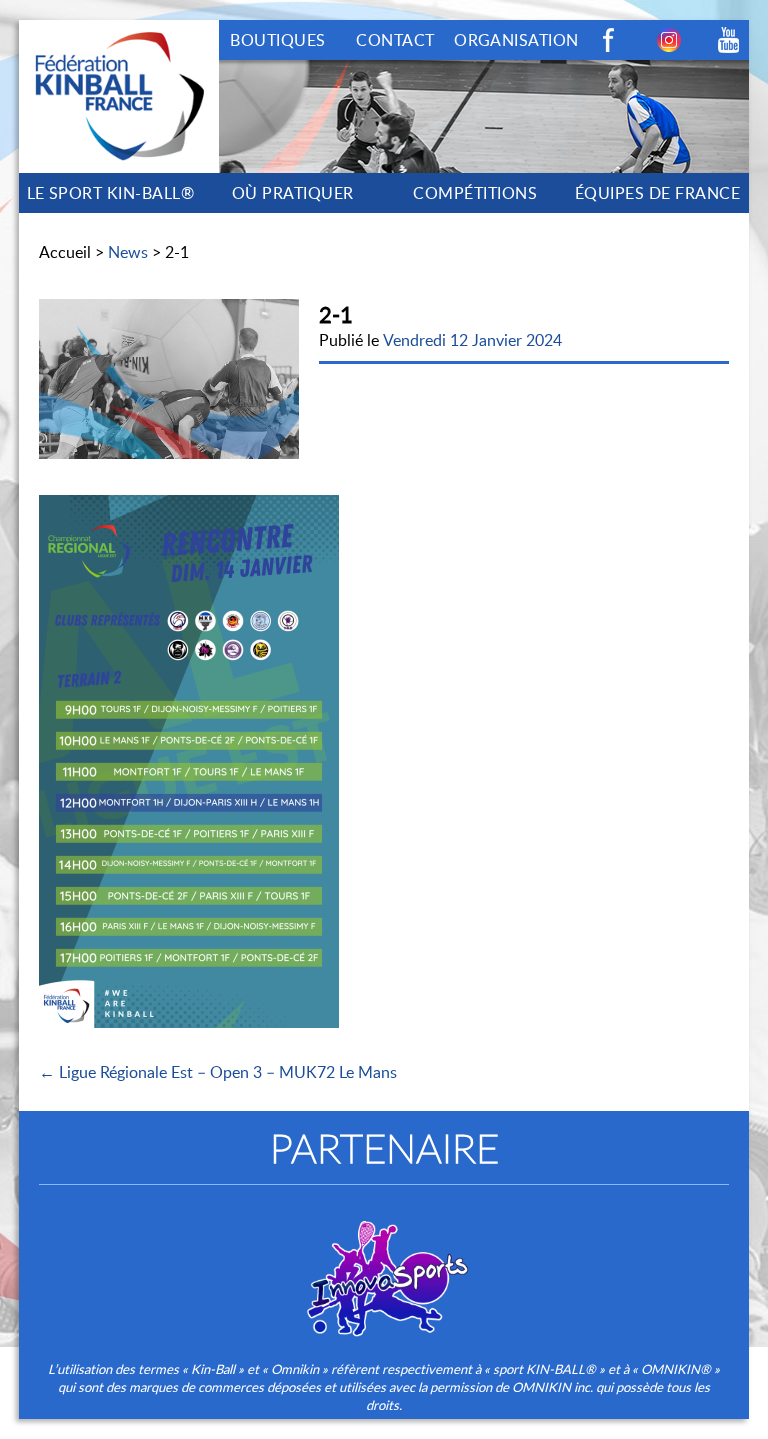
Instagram (669, 40)
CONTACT (395, 40)
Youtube (729, 40)
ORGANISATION (516, 40)
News (128, 252)
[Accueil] (119, 31)
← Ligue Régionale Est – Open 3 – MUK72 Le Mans (218, 1072)
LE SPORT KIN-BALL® (111, 193)
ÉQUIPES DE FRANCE (657, 193)
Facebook (609, 40)
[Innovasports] (384, 1265)
